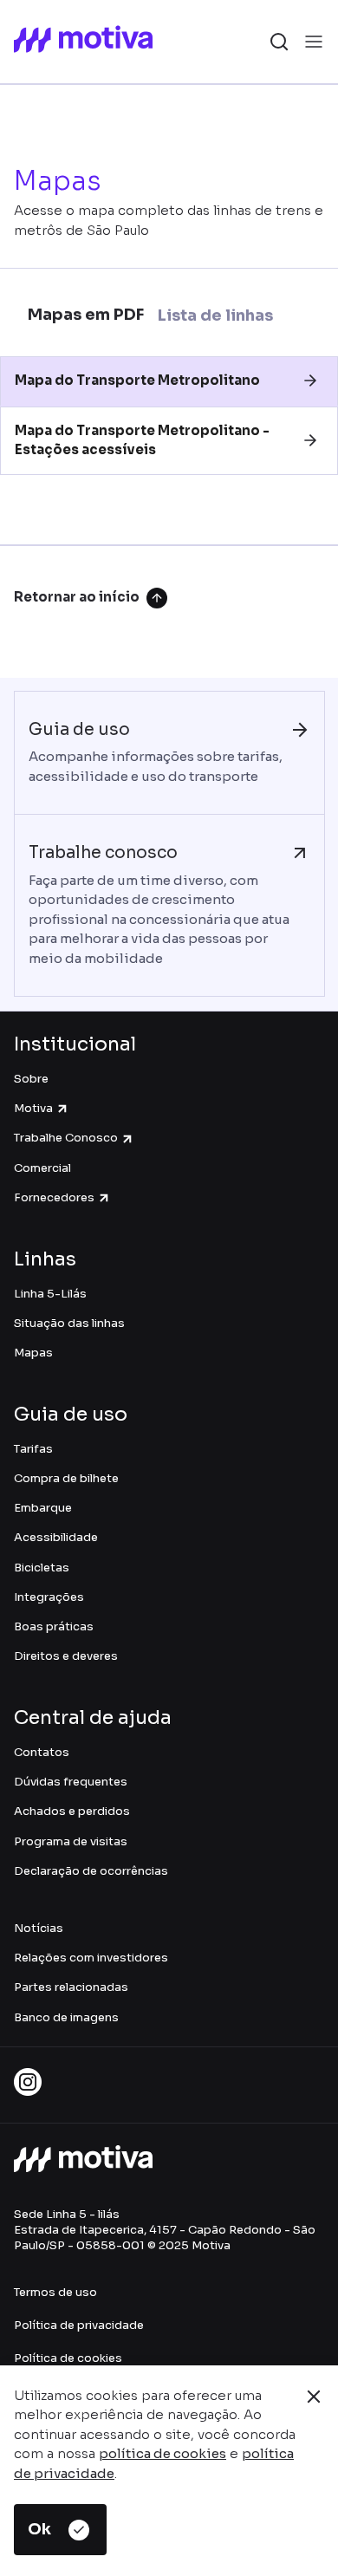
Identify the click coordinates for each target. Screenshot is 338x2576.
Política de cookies (68, 2358)
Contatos (42, 1752)
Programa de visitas (71, 1841)
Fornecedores (54, 1197)
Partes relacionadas (71, 1987)
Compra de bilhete (66, 1478)
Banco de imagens (66, 2017)
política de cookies (162, 2453)
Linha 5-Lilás (50, 1294)
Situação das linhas (69, 1323)
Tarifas (33, 1449)
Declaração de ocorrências (91, 1871)
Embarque (43, 1508)
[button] (169, 381)
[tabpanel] (169, 451)
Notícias (39, 1928)
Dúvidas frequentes (71, 1782)
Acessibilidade (56, 1537)
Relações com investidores (91, 1958)
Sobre (31, 1079)
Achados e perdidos (72, 1811)
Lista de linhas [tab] (215, 315)
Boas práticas (54, 1626)
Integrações (49, 1597)
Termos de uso (55, 2292)
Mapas (33, 1353)
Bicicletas (42, 1568)
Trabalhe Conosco (66, 1138)
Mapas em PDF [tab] (86, 315)
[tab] (169, 381)
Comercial (42, 1168)
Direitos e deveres (66, 1656)
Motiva (33, 1108)
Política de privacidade (79, 2325)
